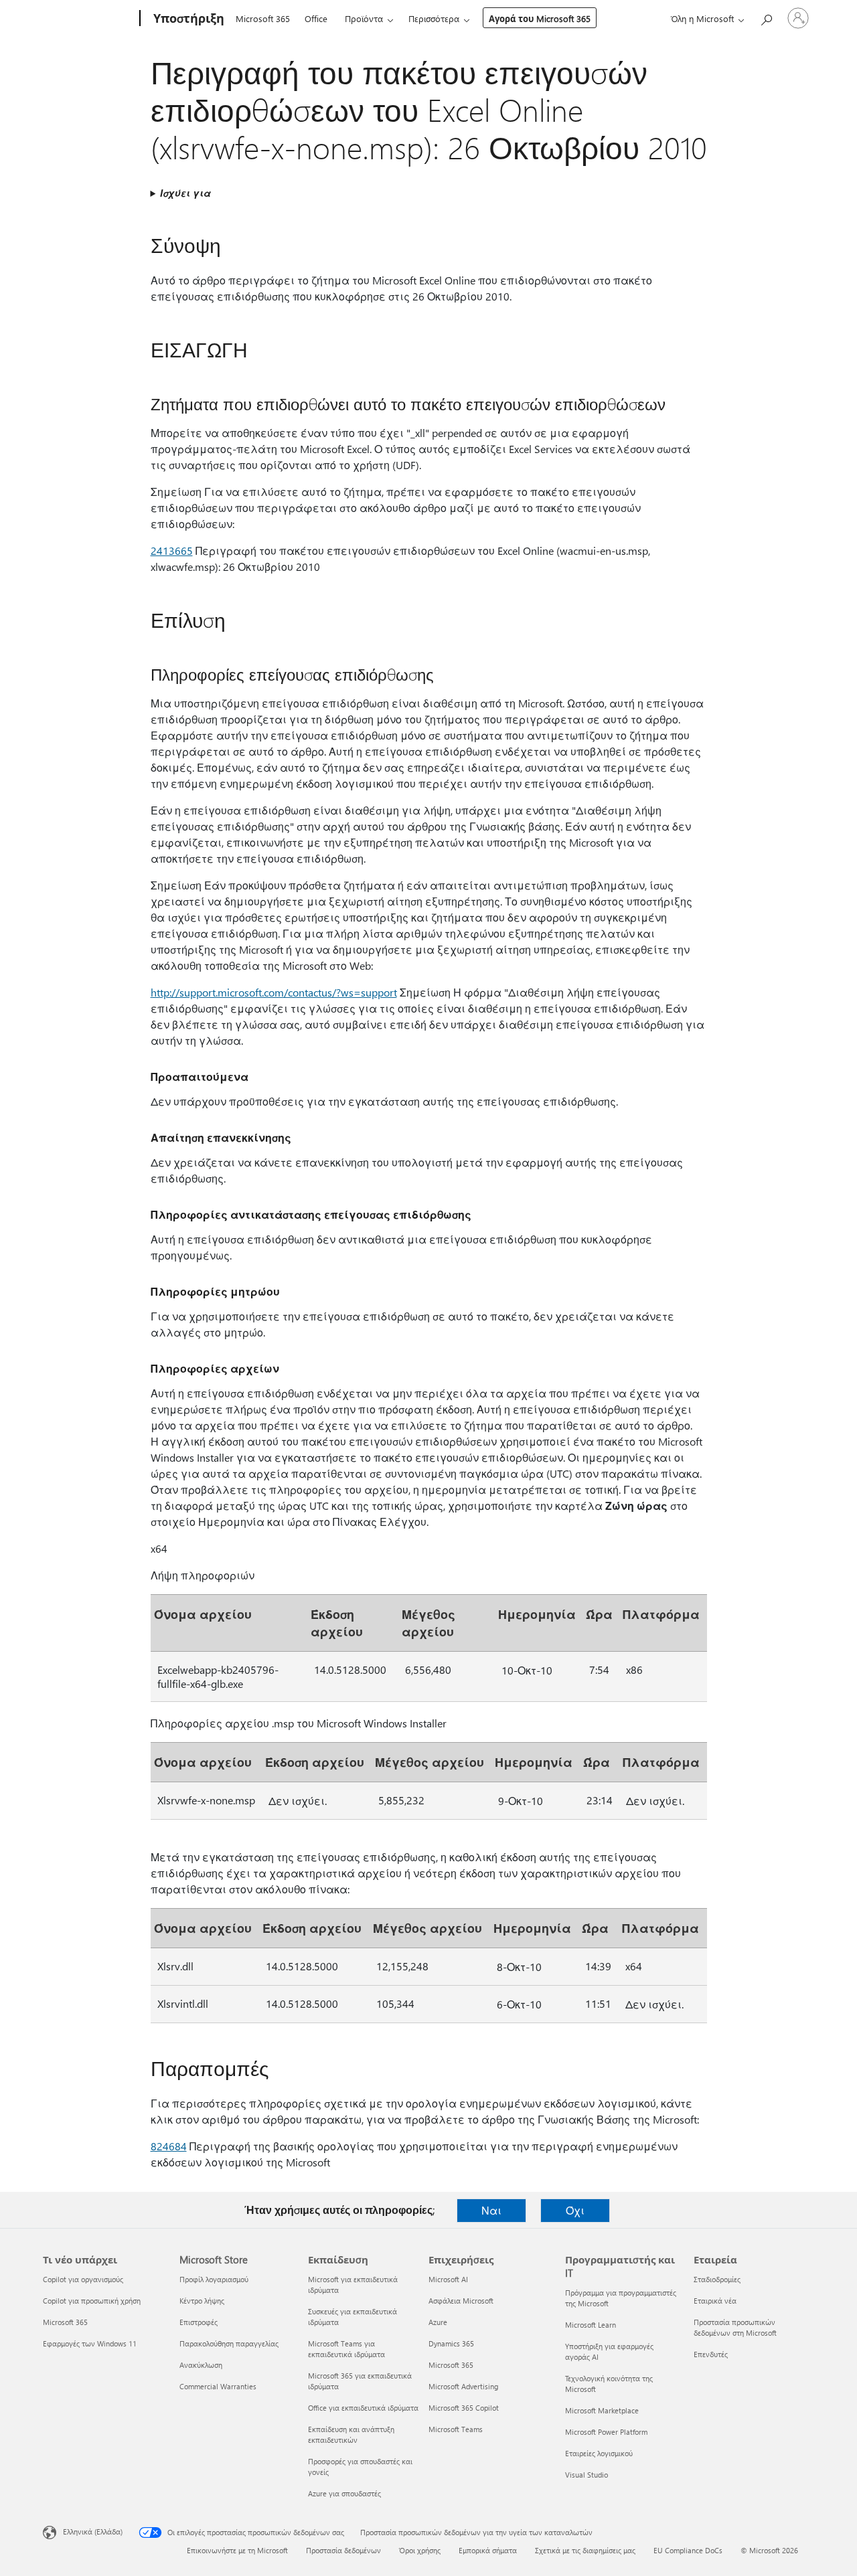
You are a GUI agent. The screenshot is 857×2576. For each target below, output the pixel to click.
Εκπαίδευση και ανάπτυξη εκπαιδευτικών (351, 2434)
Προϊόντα (364, 18)
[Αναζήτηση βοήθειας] (766, 17)
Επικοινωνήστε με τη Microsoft (237, 2550)
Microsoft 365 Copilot (464, 2408)
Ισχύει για (185, 193)
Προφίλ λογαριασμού (214, 2279)
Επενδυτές (711, 2354)
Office (316, 18)
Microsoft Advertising (463, 2386)
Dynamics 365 (451, 2343)
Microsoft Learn (591, 2325)
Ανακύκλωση (201, 2365)
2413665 (172, 550)
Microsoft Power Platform (606, 2432)
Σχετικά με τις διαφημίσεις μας (585, 2550)
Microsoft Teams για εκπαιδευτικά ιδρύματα (346, 2349)
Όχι (575, 2210)
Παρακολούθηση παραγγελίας (229, 2343)
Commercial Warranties (218, 2386)
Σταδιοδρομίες (717, 2279)
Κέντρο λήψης (202, 2301)
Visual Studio (587, 2475)
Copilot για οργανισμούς (83, 2279)
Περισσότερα (434, 18)
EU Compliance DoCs (688, 2550)
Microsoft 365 (263, 18)
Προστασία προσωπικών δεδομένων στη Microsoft (735, 2327)
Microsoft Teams (456, 2429)
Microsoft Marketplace (602, 2410)
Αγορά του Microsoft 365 (540, 18)
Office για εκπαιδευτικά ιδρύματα (363, 2408)
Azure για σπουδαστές (344, 2493)
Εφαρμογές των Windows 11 (90, 2343)
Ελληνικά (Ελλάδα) (93, 2531)
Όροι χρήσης (420, 2550)
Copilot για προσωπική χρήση (92, 2301)
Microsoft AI (448, 2279)
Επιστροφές (199, 2322)
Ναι (491, 2210)
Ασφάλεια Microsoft (461, 2301)
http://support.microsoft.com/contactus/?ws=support (274, 992)
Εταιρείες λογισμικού (599, 2453)
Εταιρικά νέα (715, 2301)
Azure (438, 2322)
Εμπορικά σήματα (488, 2550)
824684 (169, 2146)
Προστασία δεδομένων (343, 2550)
